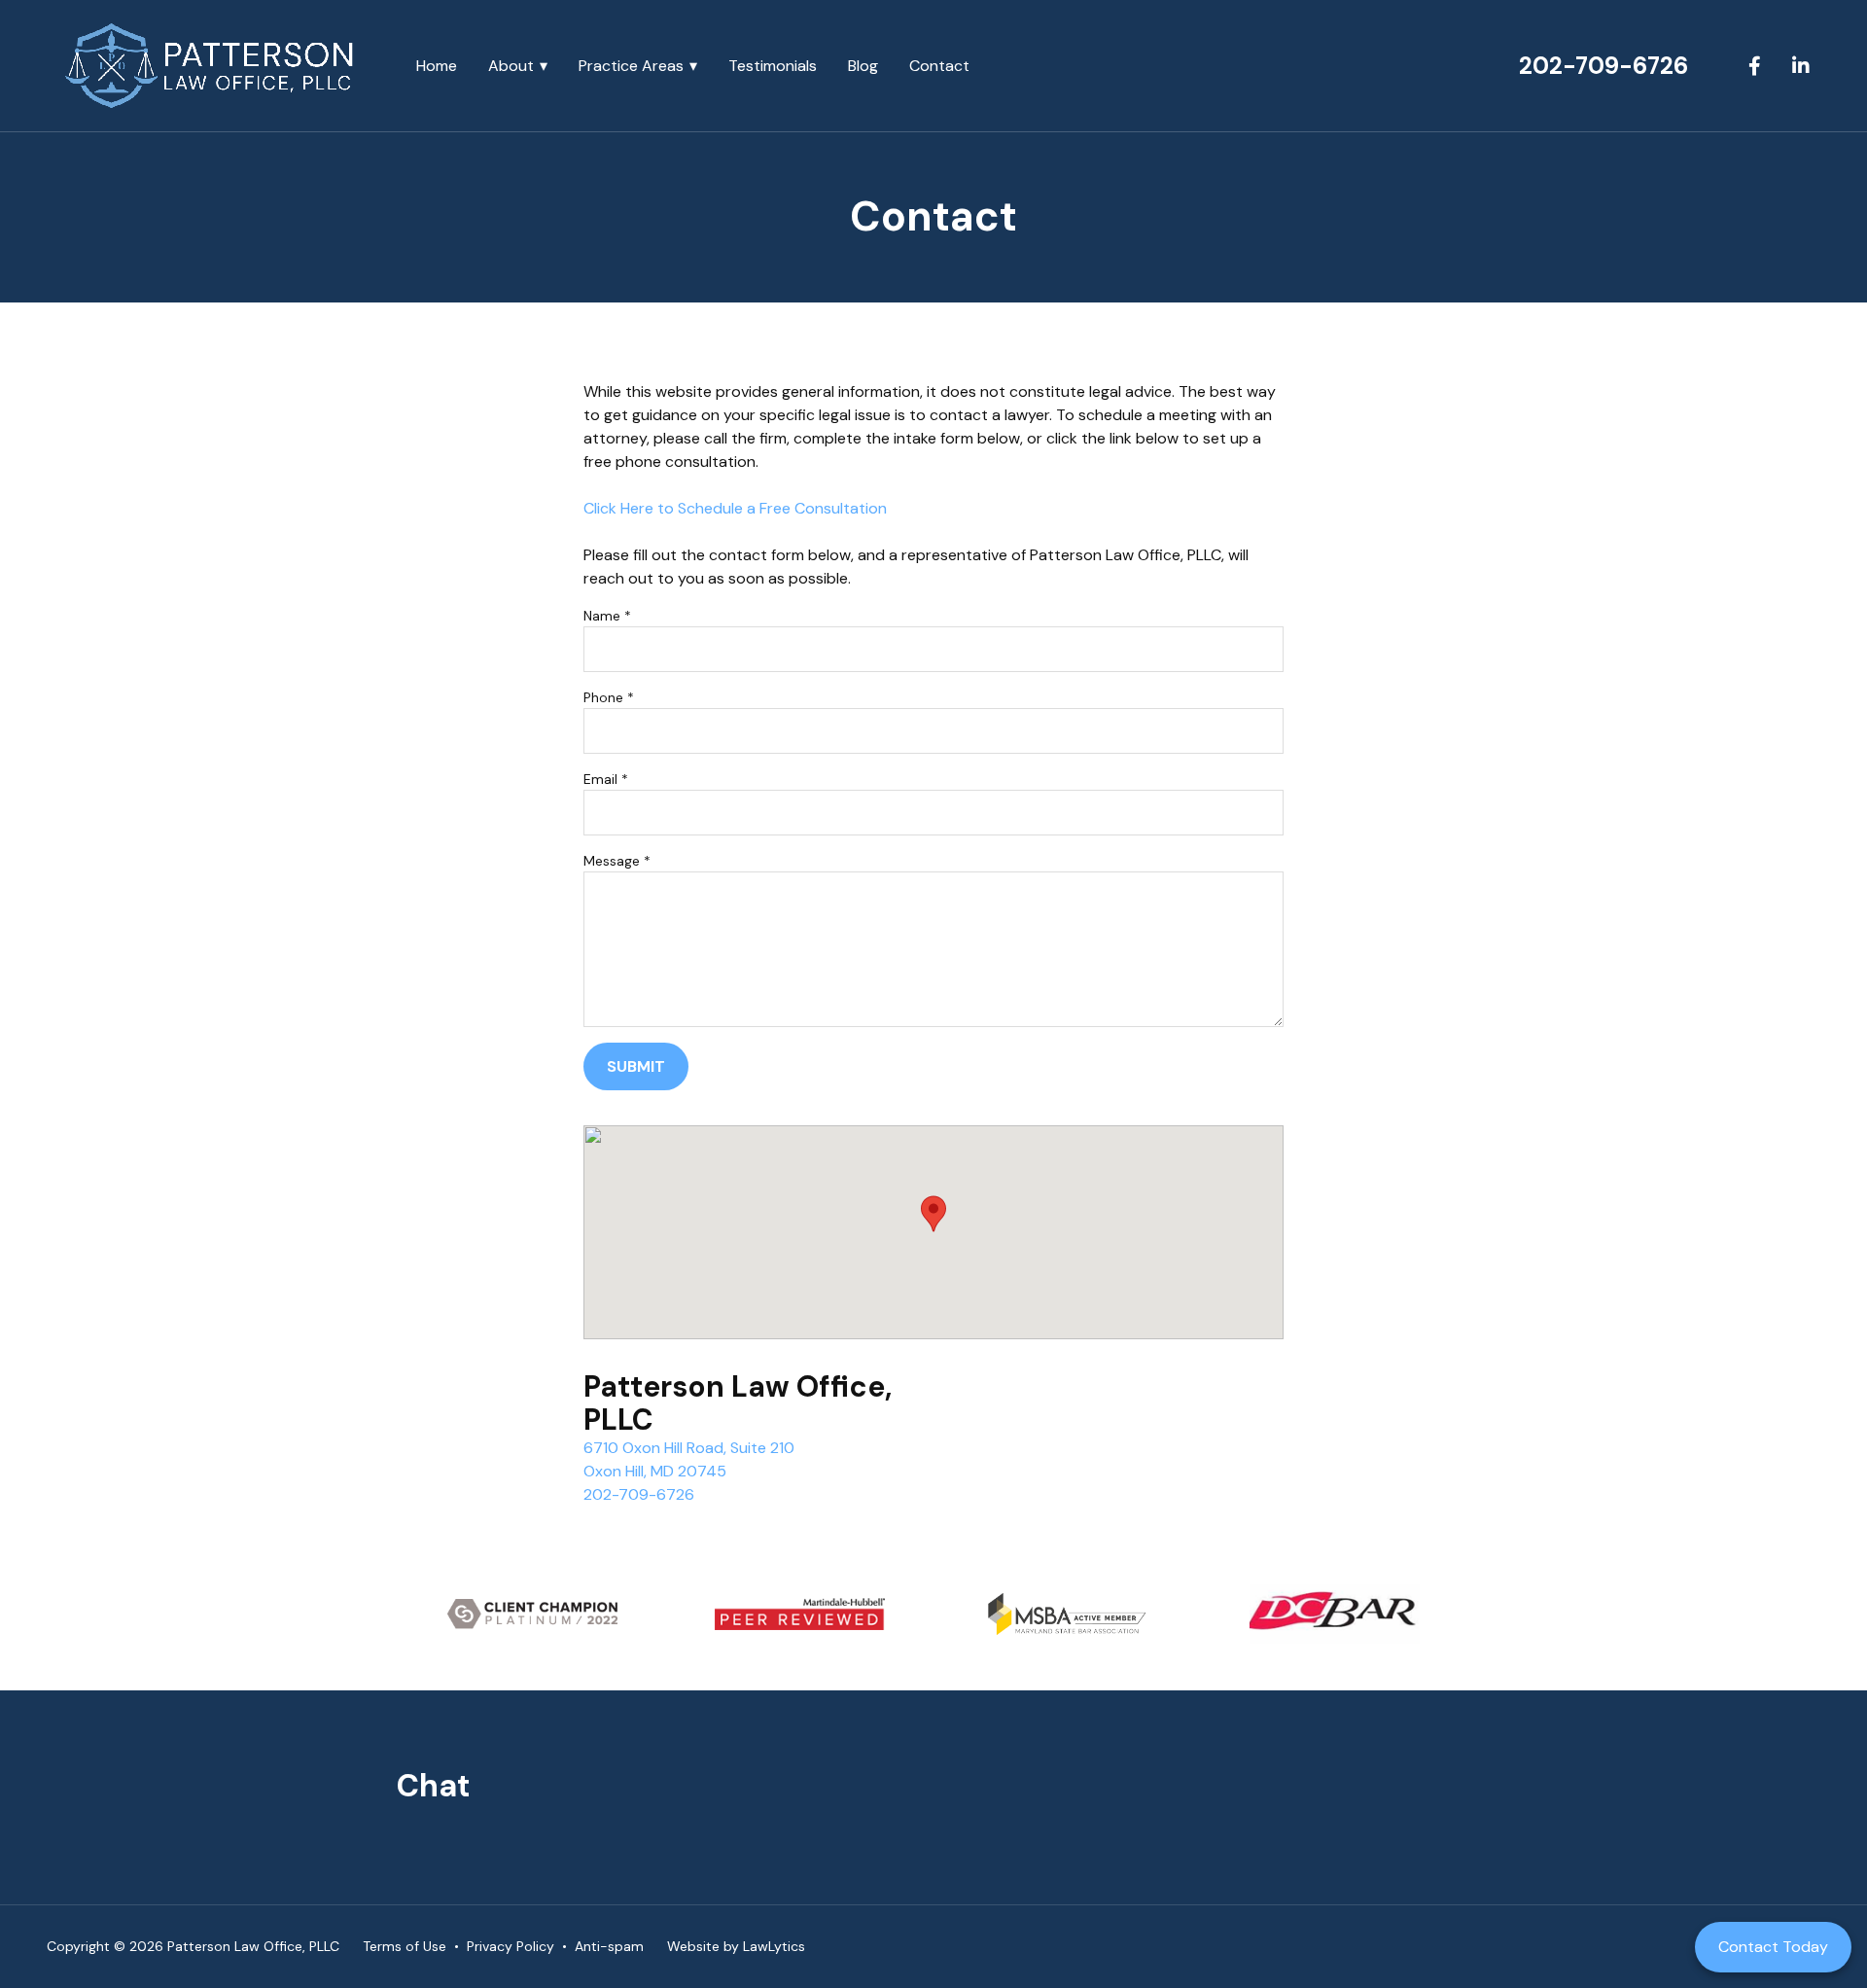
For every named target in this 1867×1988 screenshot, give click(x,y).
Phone (609, 697)
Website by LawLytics (736, 1946)
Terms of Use (405, 1946)
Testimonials (773, 66)
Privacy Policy (511, 1946)
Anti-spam (609, 1946)
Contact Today (1773, 1947)
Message (617, 861)
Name (607, 616)
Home (437, 66)
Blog (863, 66)
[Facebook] (1754, 66)
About (511, 66)
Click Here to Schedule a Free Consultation (735, 508)
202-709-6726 (1603, 66)
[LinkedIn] (1801, 66)
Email (606, 779)
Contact (939, 66)
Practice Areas (631, 66)
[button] (933, 1214)
